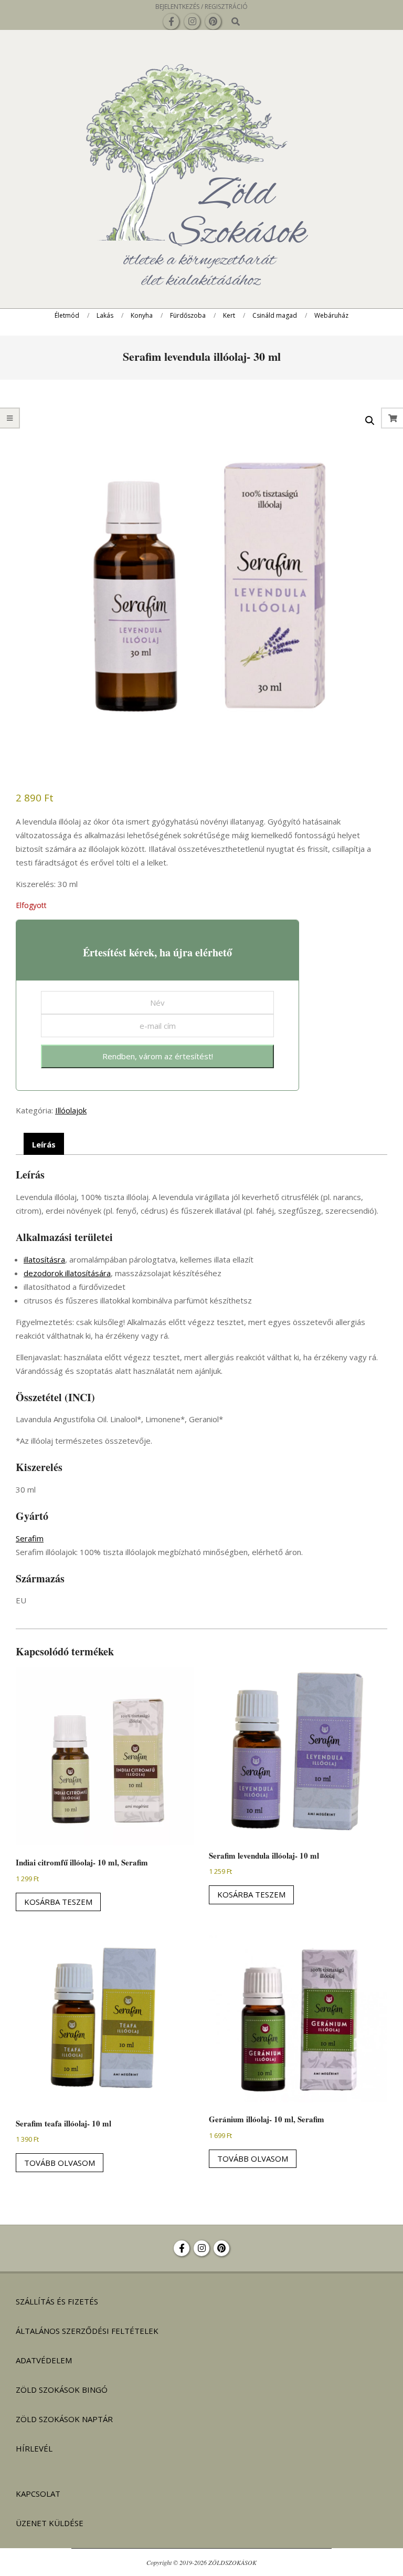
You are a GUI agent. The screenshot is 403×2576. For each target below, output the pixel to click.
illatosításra (44, 1259)
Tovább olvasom (60, 2163)
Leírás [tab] (44, 1144)
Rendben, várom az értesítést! (158, 1056)
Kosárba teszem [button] (58, 1902)
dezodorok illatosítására (67, 1273)
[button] (370, 421)
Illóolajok (71, 1110)
